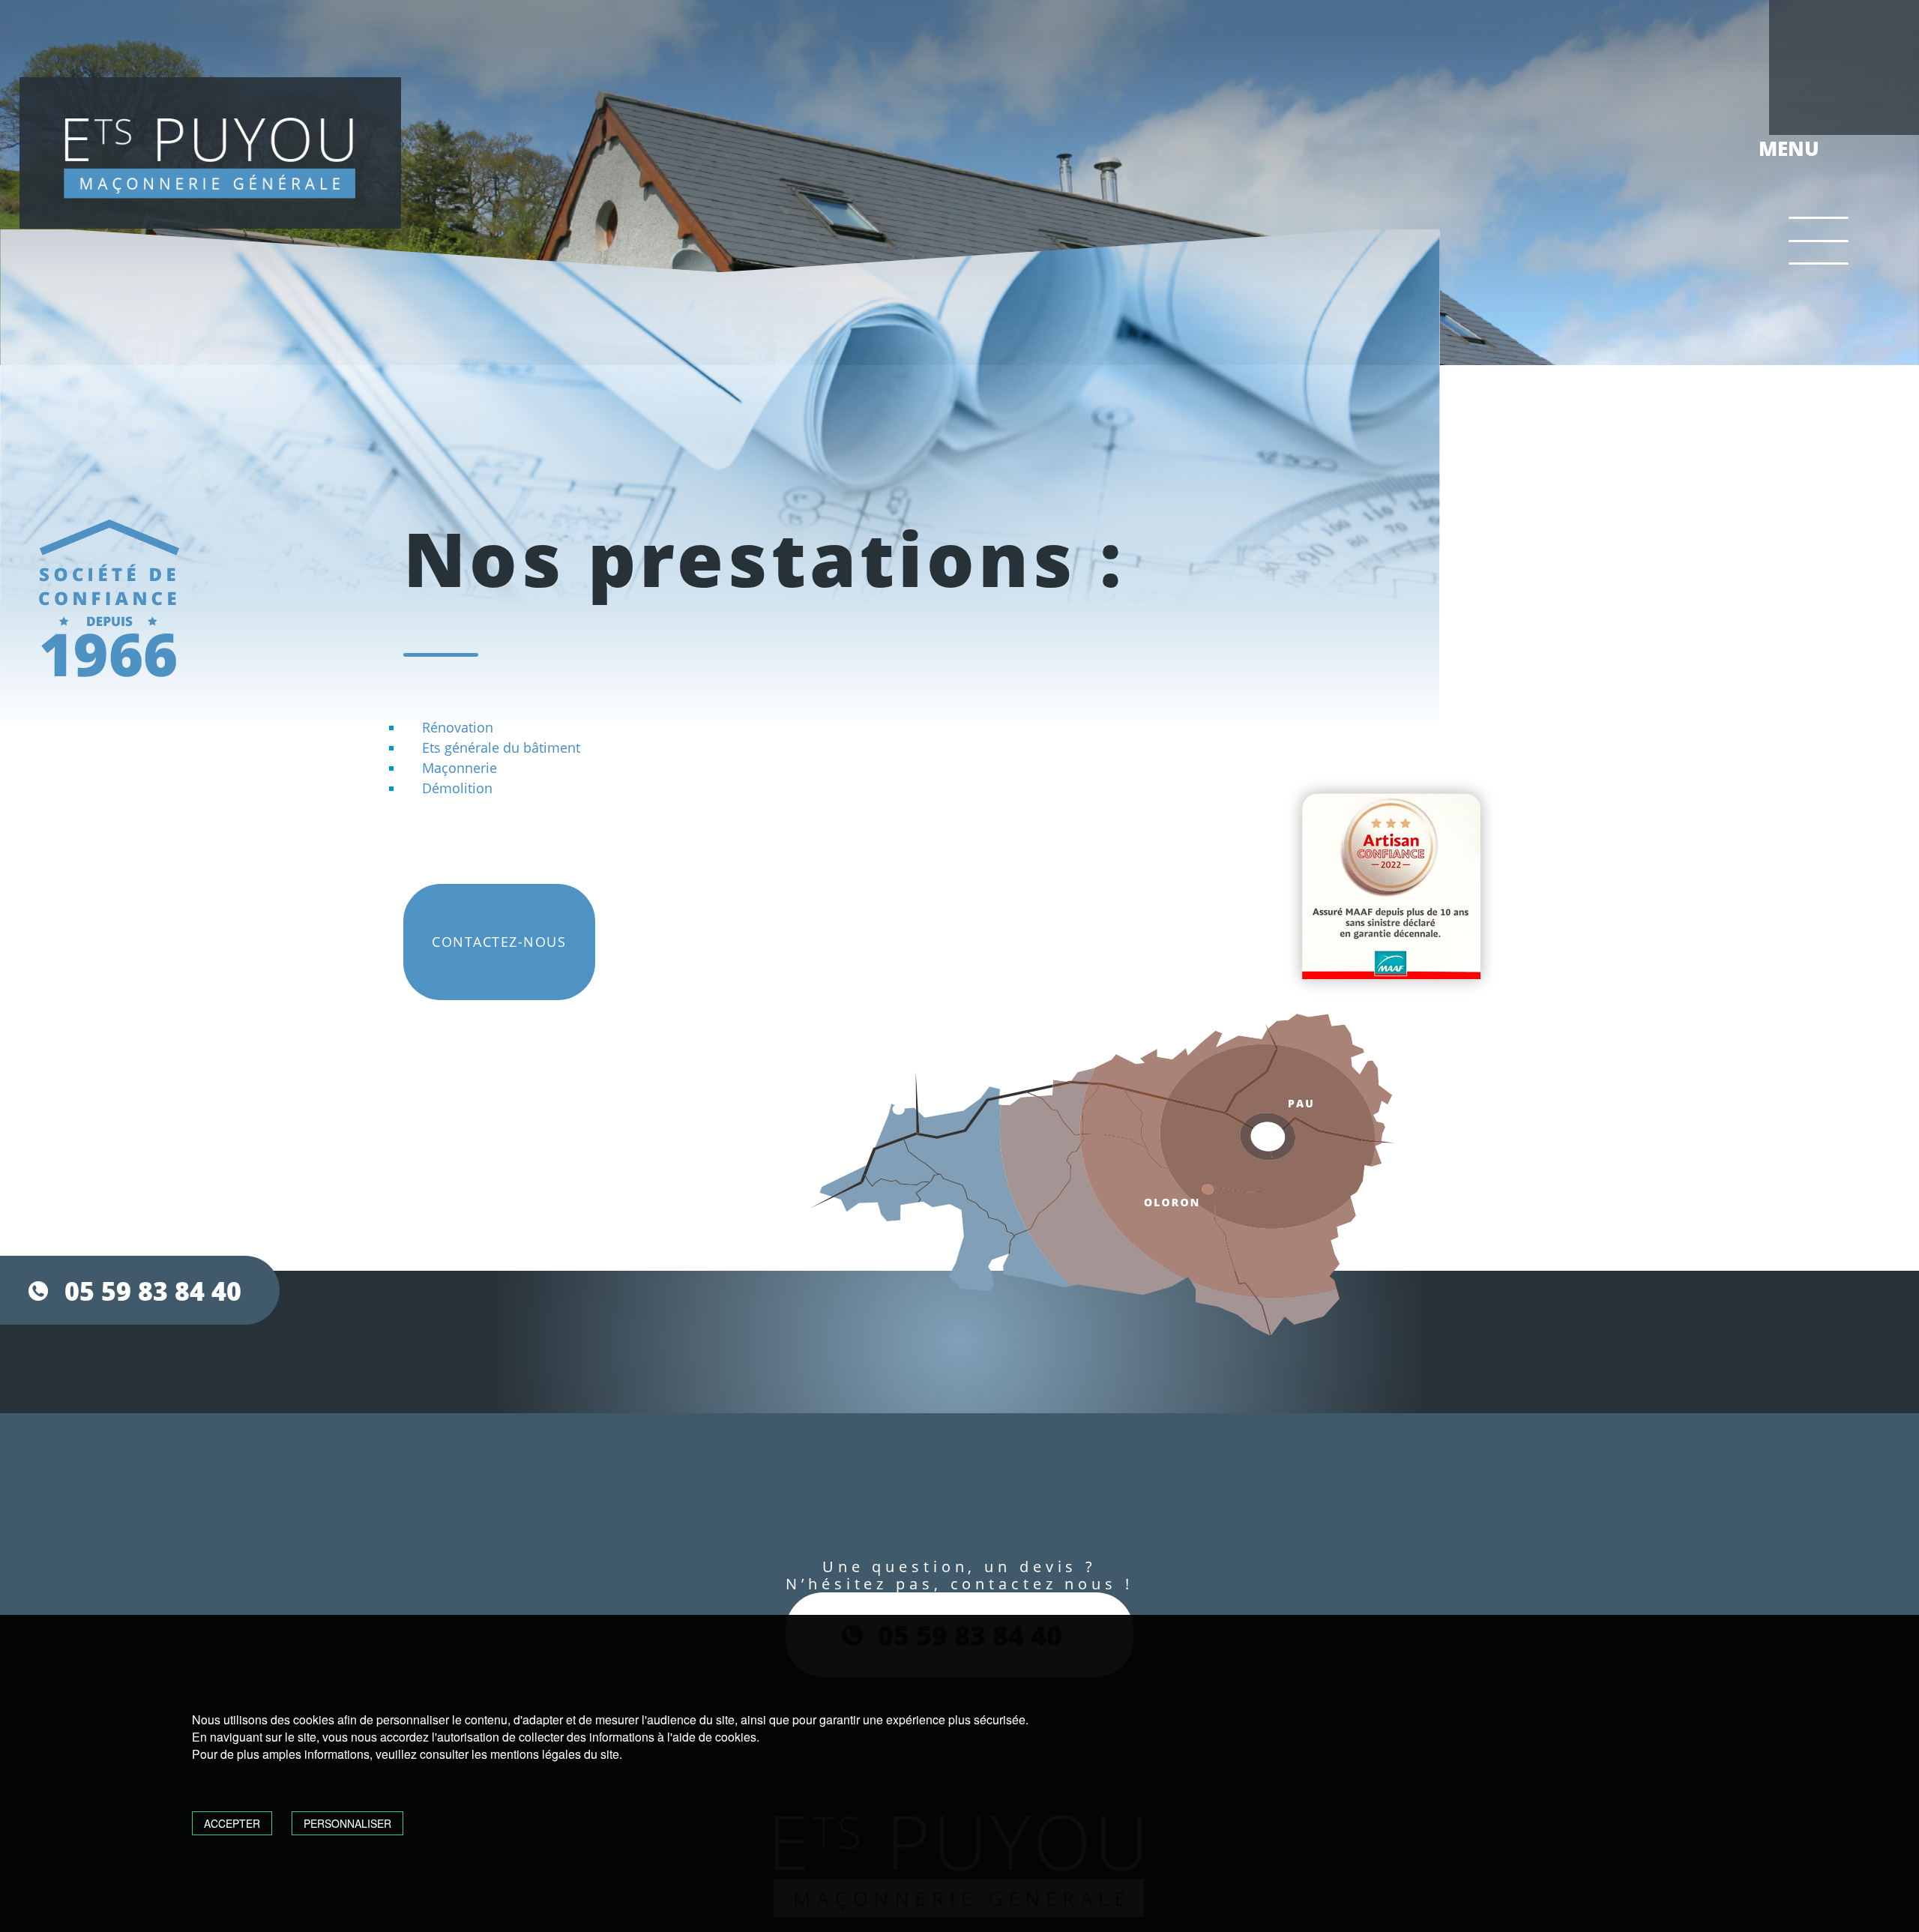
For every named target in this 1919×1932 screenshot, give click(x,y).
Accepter (232, 1823)
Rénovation (458, 727)
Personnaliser (347, 1823)
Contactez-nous (499, 942)
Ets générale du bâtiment (501, 747)
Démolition (457, 788)
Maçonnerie (460, 768)
